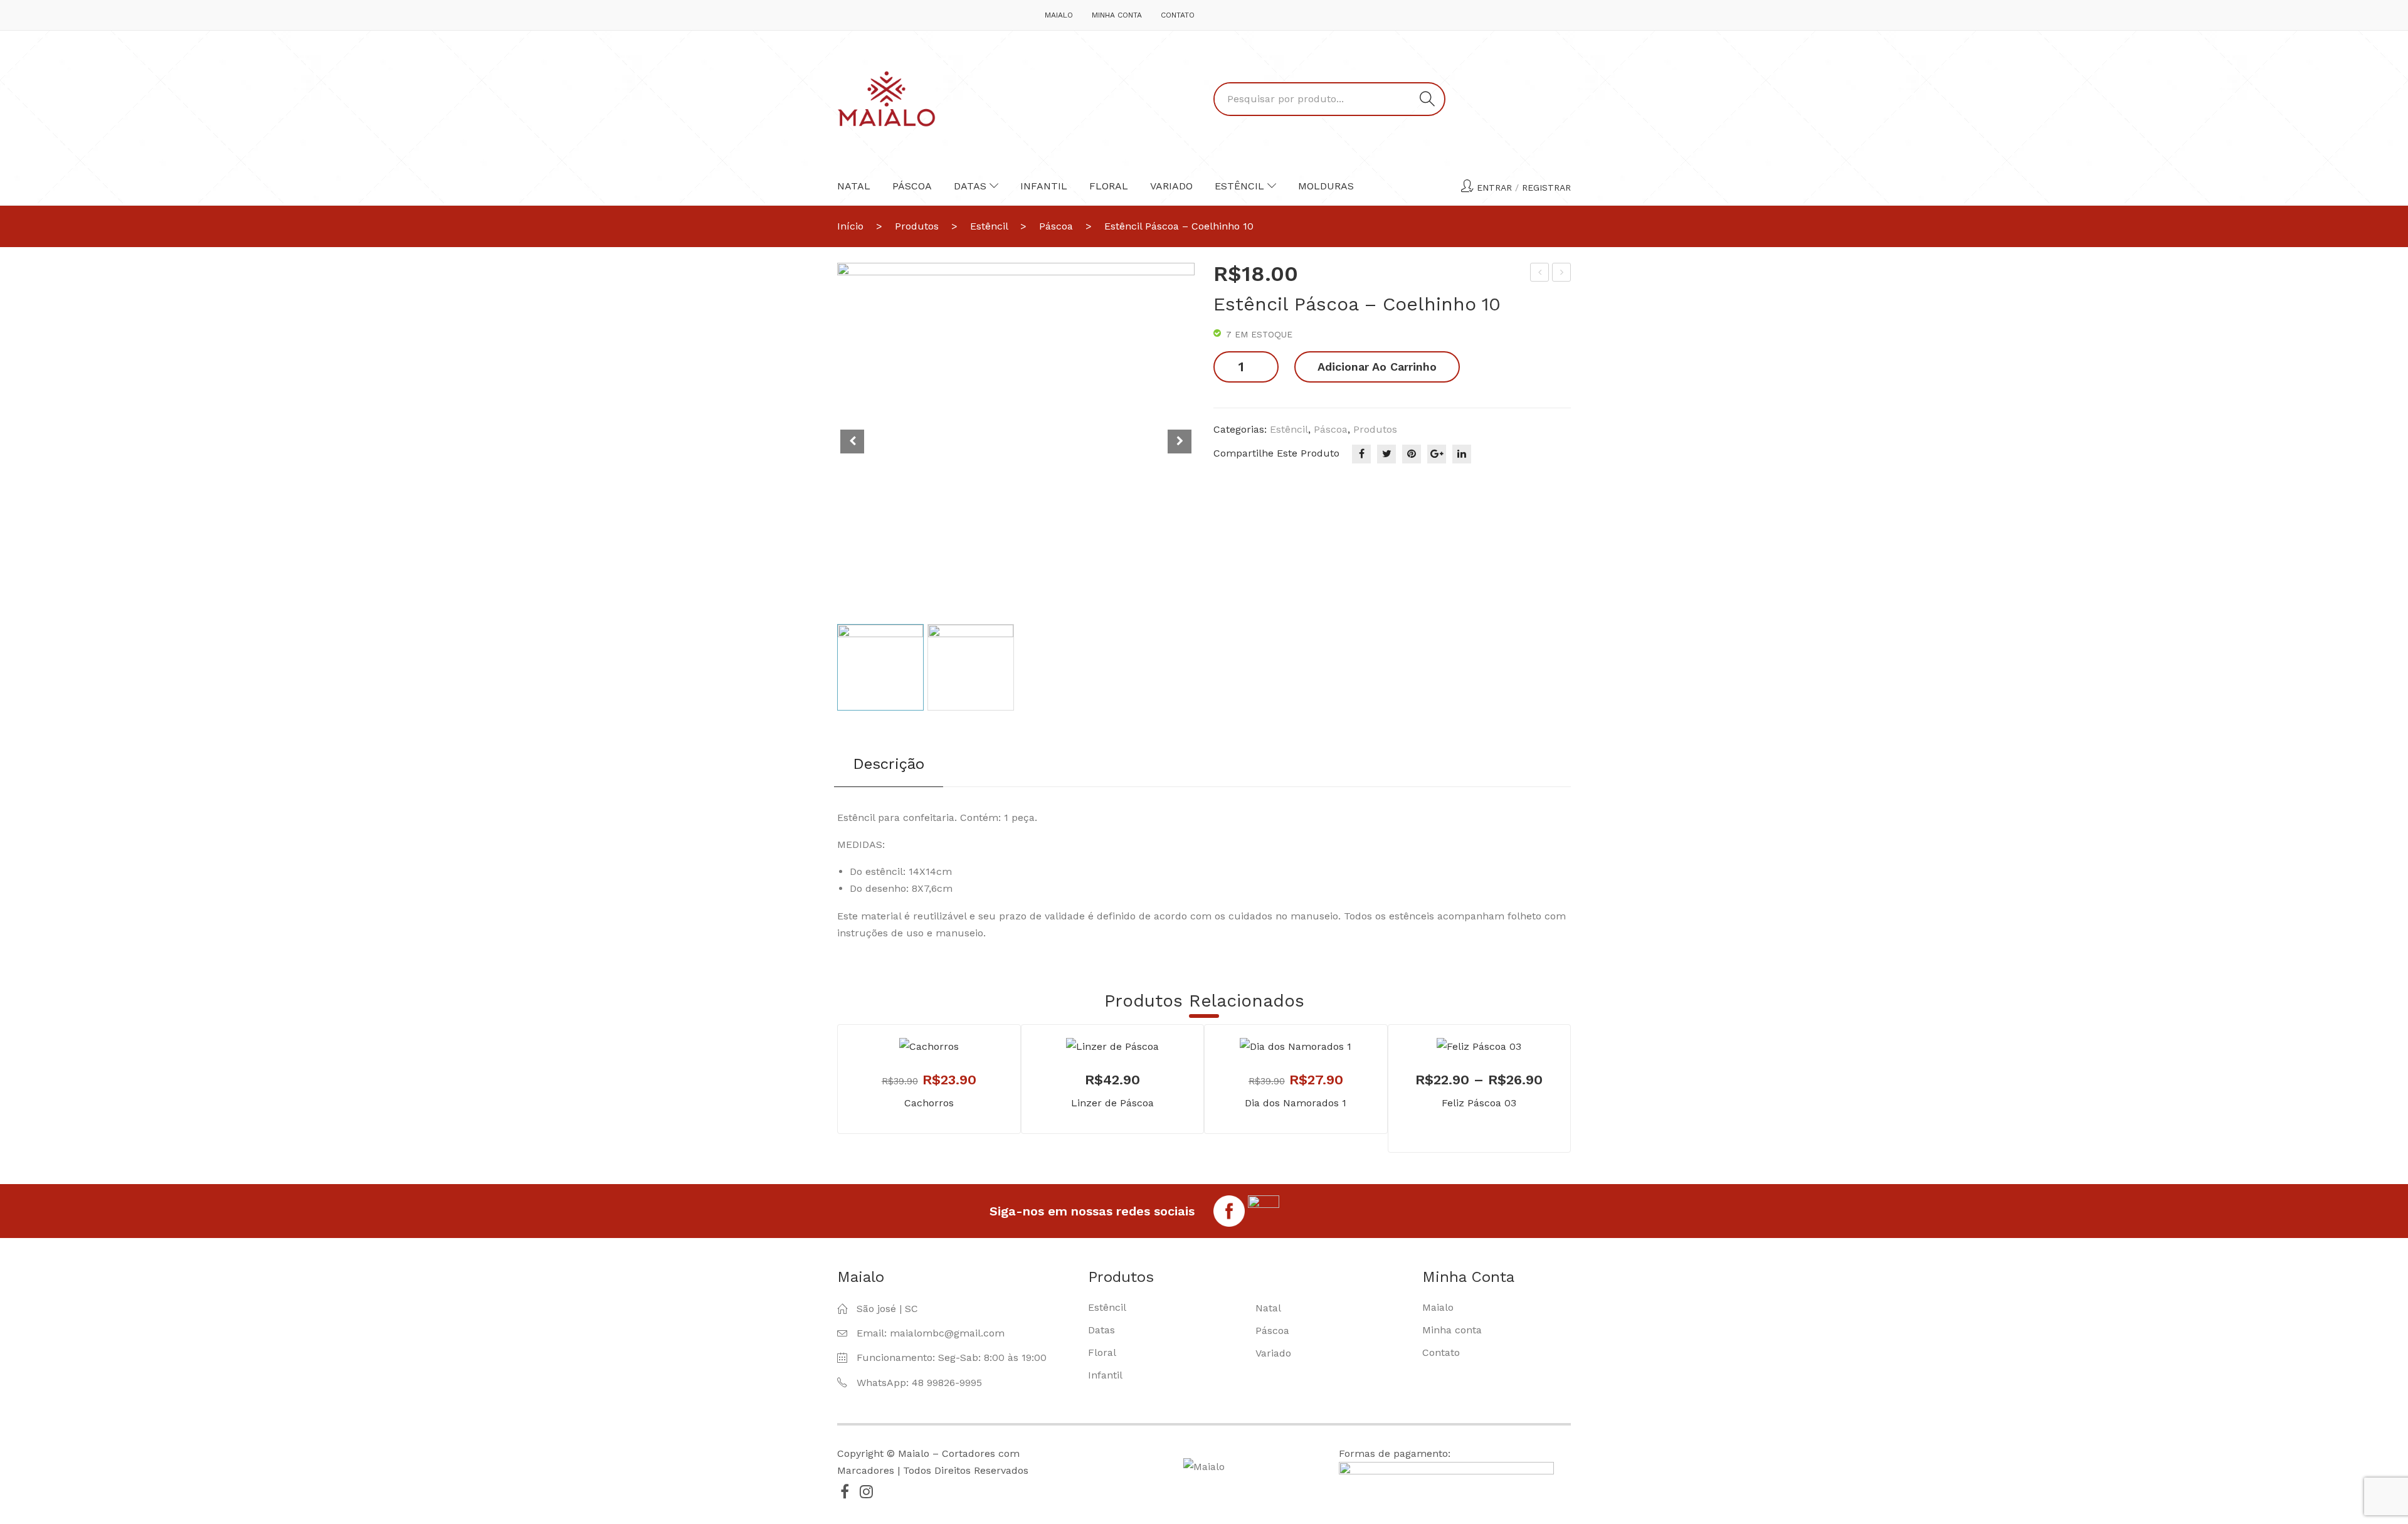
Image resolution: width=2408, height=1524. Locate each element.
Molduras (1326, 186)
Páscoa (912, 186)
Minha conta (1117, 15)
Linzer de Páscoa (1112, 1103)
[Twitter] (1386, 454)
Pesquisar (1427, 99)
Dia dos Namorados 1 (1296, 1103)
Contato (1178, 15)
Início (850, 226)
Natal (854, 186)
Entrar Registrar (1524, 188)
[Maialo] (886, 98)
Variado (1171, 186)
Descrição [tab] (889, 764)
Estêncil (1239, 186)
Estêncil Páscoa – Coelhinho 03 (1540, 274)
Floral (1109, 186)
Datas (970, 186)
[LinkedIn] (1462, 454)
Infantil (1044, 186)
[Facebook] (1361, 454)
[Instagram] (866, 1491)
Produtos (917, 226)
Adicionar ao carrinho (1377, 367)
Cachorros (929, 1103)
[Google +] (1437, 454)
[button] (1180, 442)
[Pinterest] (1412, 454)
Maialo (1059, 15)
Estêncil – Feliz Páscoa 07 (1562, 274)
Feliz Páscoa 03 (1479, 1103)
